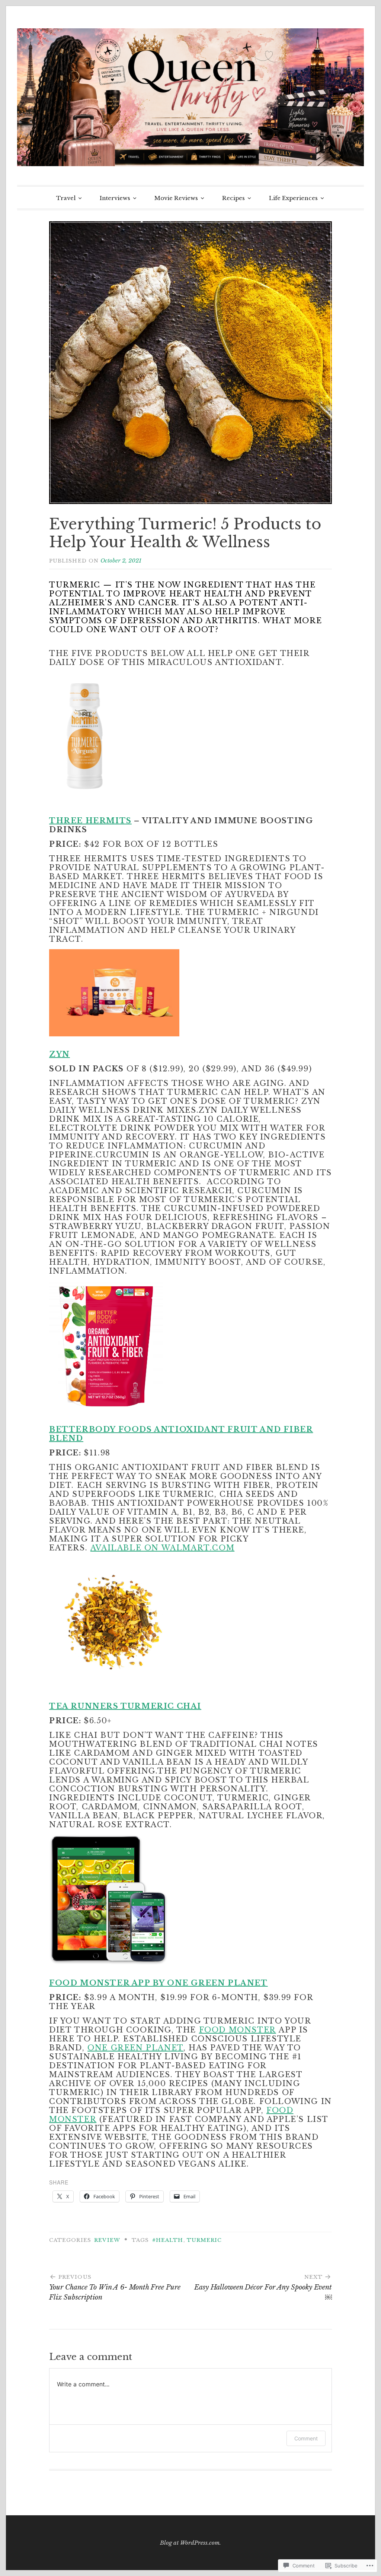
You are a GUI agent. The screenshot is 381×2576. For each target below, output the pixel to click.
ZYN (60, 1054)
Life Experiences (293, 198)
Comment (306, 2438)
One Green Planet (135, 2048)
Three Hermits (90, 821)
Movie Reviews (176, 198)
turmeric (204, 2240)
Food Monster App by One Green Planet (159, 1983)
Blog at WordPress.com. (190, 2543)
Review (107, 2240)
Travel (66, 198)
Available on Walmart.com (162, 1548)
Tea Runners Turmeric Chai (125, 1706)
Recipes (233, 198)
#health (168, 2240)
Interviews (115, 198)
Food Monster (238, 2030)
